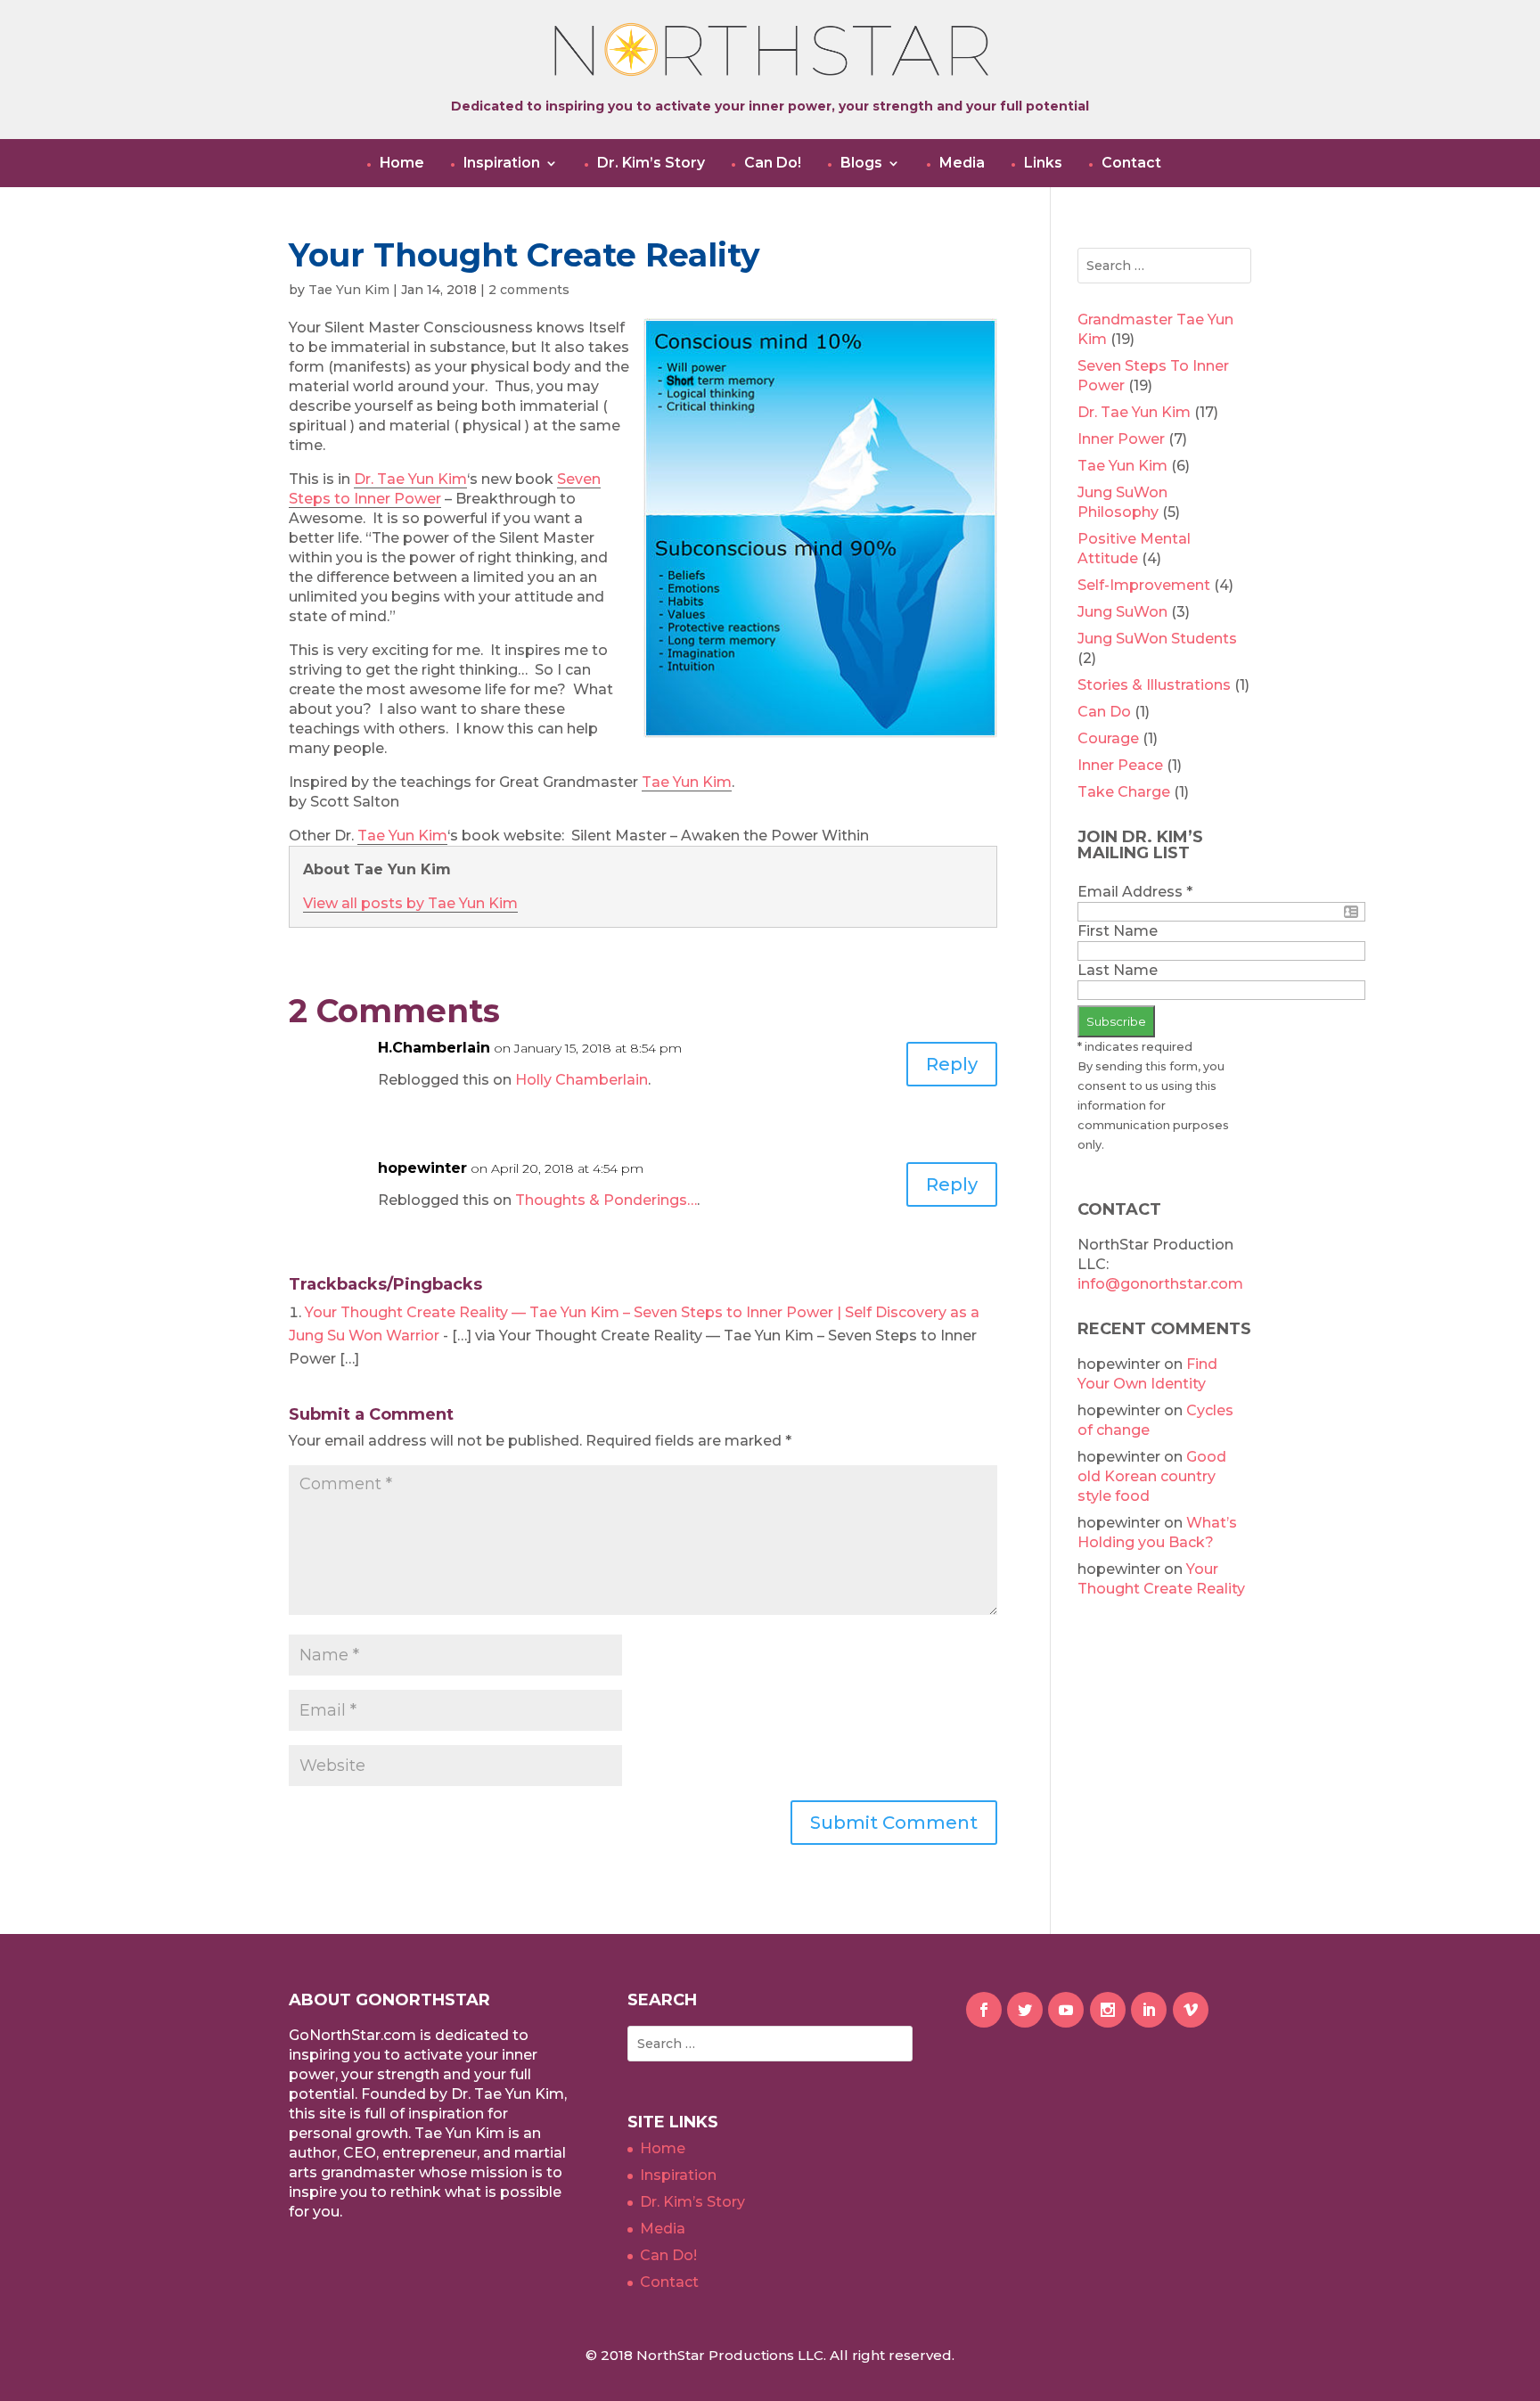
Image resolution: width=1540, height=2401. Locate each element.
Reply (952, 1064)
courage (1108, 738)
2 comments (529, 290)
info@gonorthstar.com (1160, 1284)
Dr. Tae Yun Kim (410, 479)
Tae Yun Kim (349, 290)
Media (962, 163)
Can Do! (773, 163)
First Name (1118, 931)
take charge (1124, 792)
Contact (1131, 163)
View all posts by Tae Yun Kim (410, 903)
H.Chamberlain (434, 1048)
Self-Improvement (1144, 585)
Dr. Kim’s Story (651, 163)
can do (1104, 712)
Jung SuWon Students (1157, 639)
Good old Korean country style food (1152, 1476)
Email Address (1135, 892)
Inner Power (1121, 439)
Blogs (861, 163)
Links (1043, 163)
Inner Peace (1120, 765)
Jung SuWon (1122, 612)
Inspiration (502, 163)
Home (402, 163)
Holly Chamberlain (582, 1080)
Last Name (1118, 970)
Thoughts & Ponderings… (606, 1200)
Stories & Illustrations (1154, 685)
